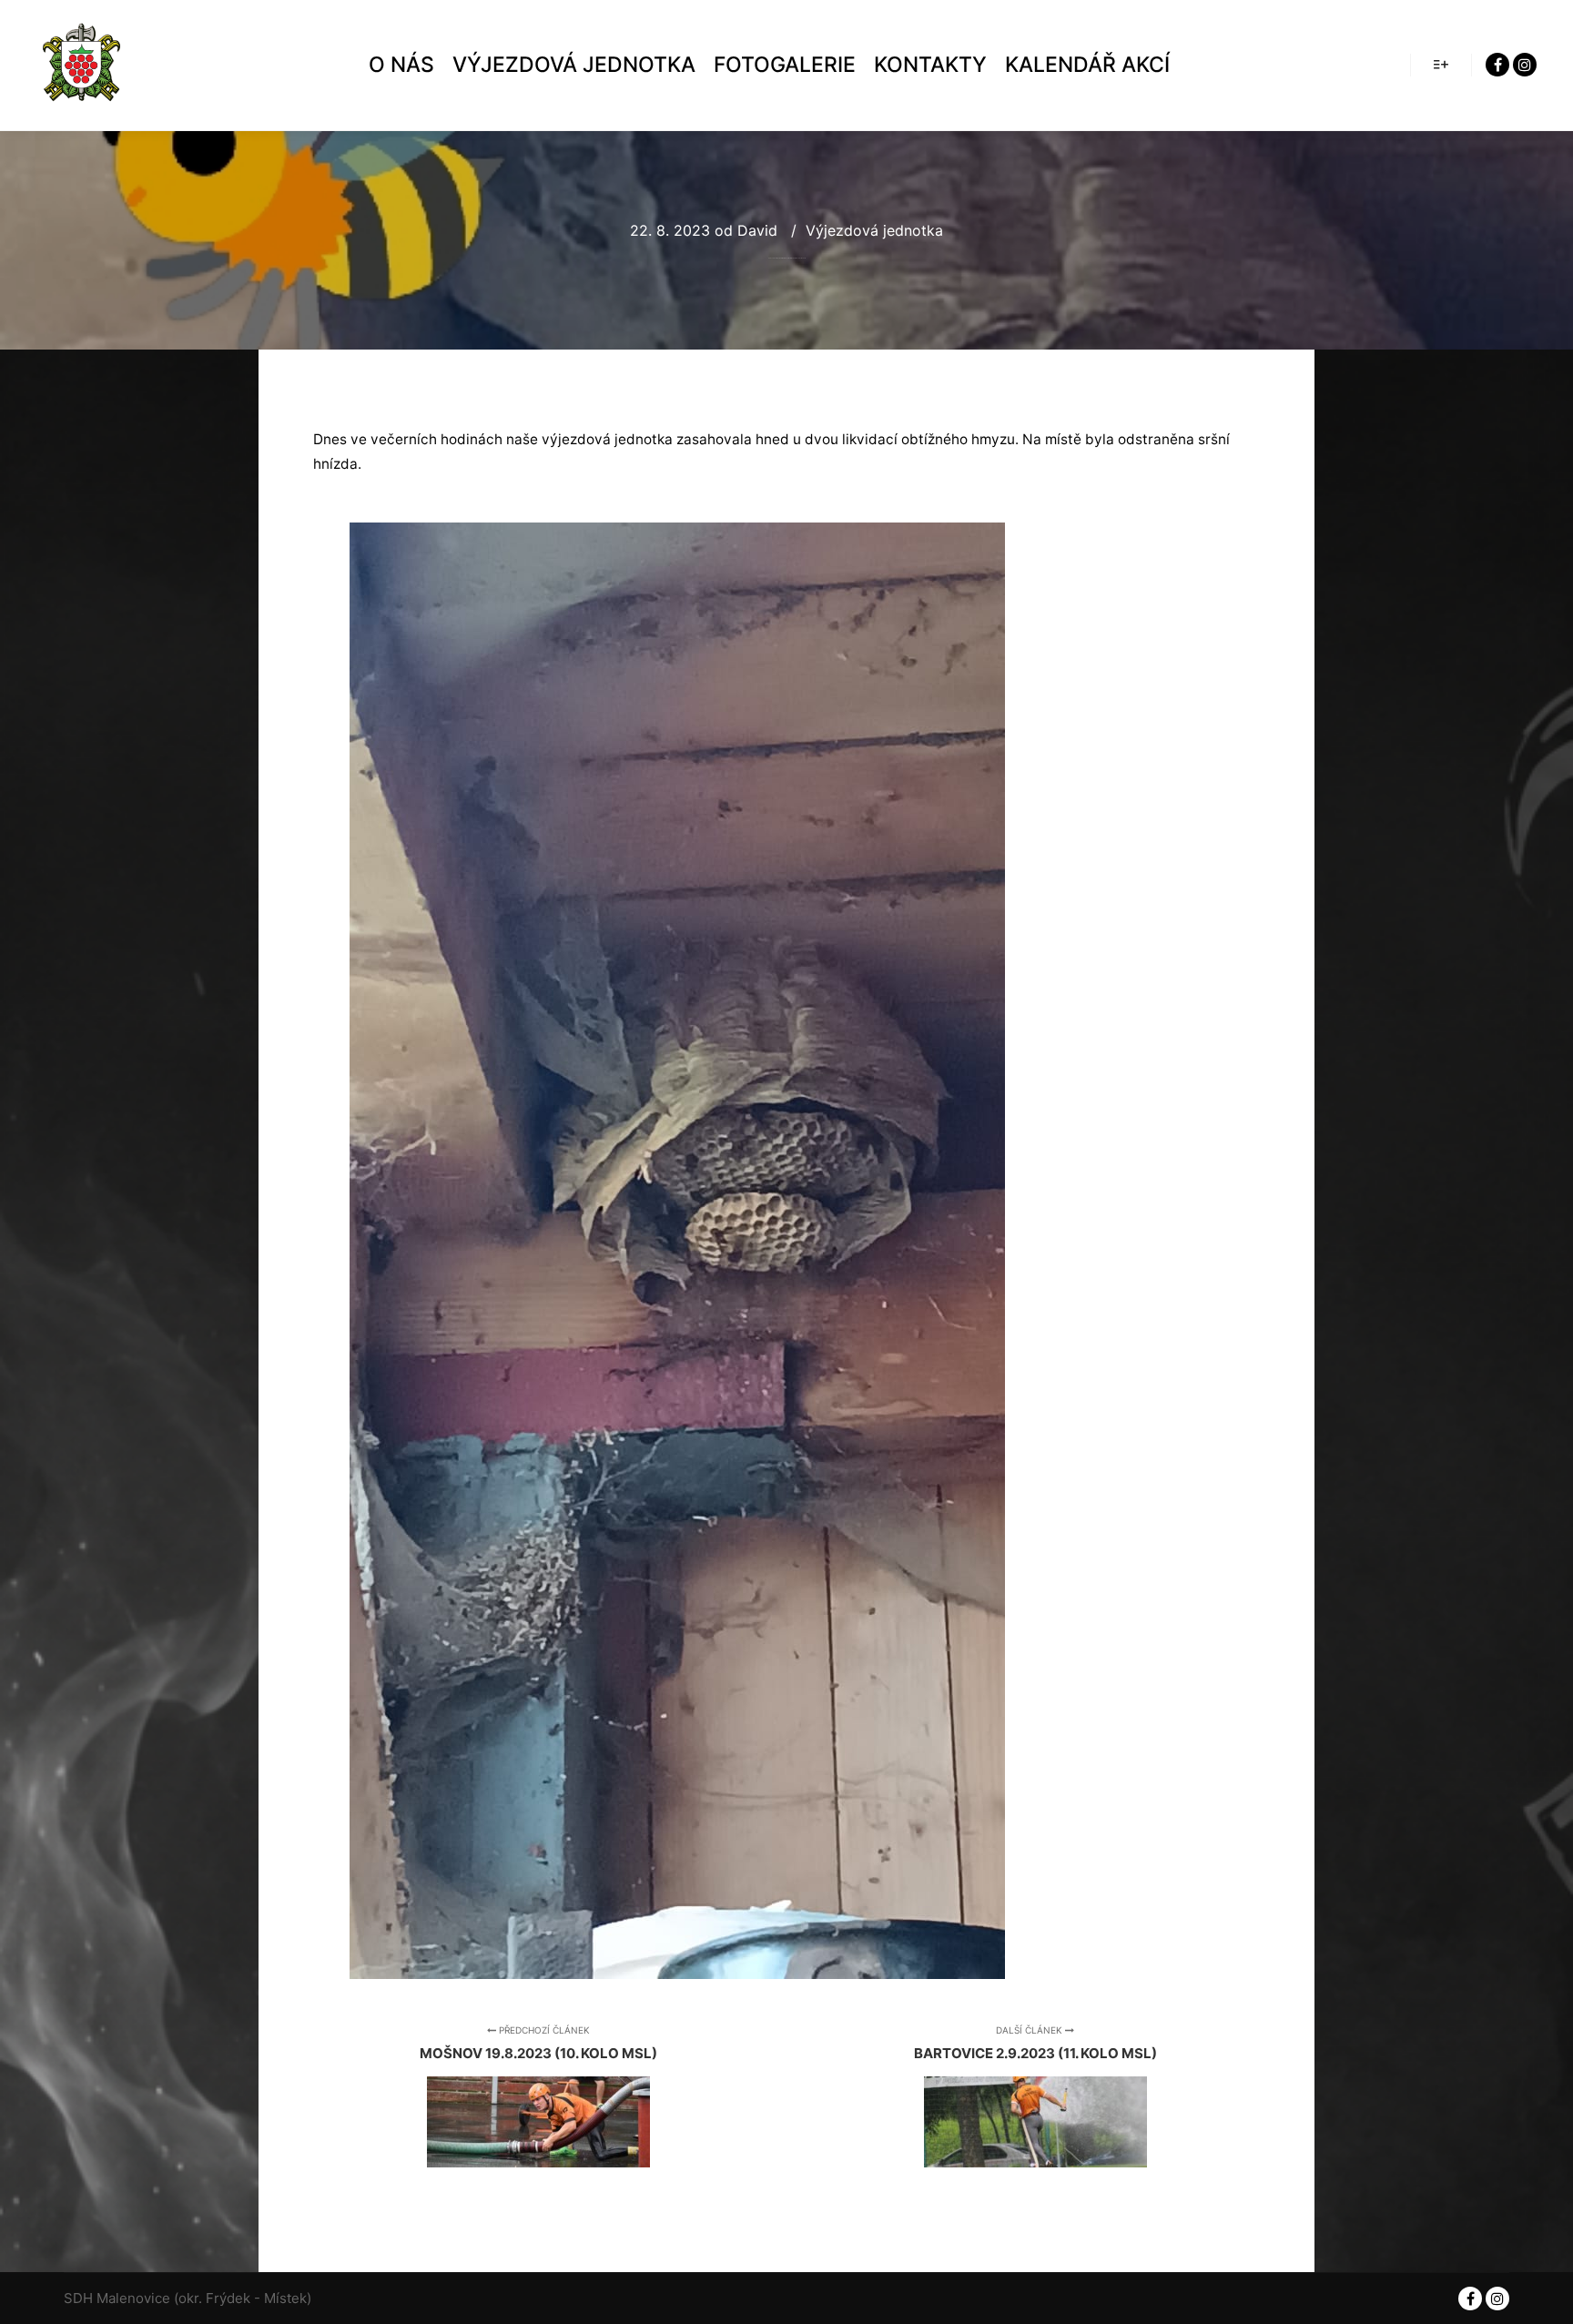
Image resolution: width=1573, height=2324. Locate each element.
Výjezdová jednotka (874, 230)
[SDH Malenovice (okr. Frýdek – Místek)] (82, 65)
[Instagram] (1525, 65)
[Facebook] (1497, 65)
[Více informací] (1441, 65)
